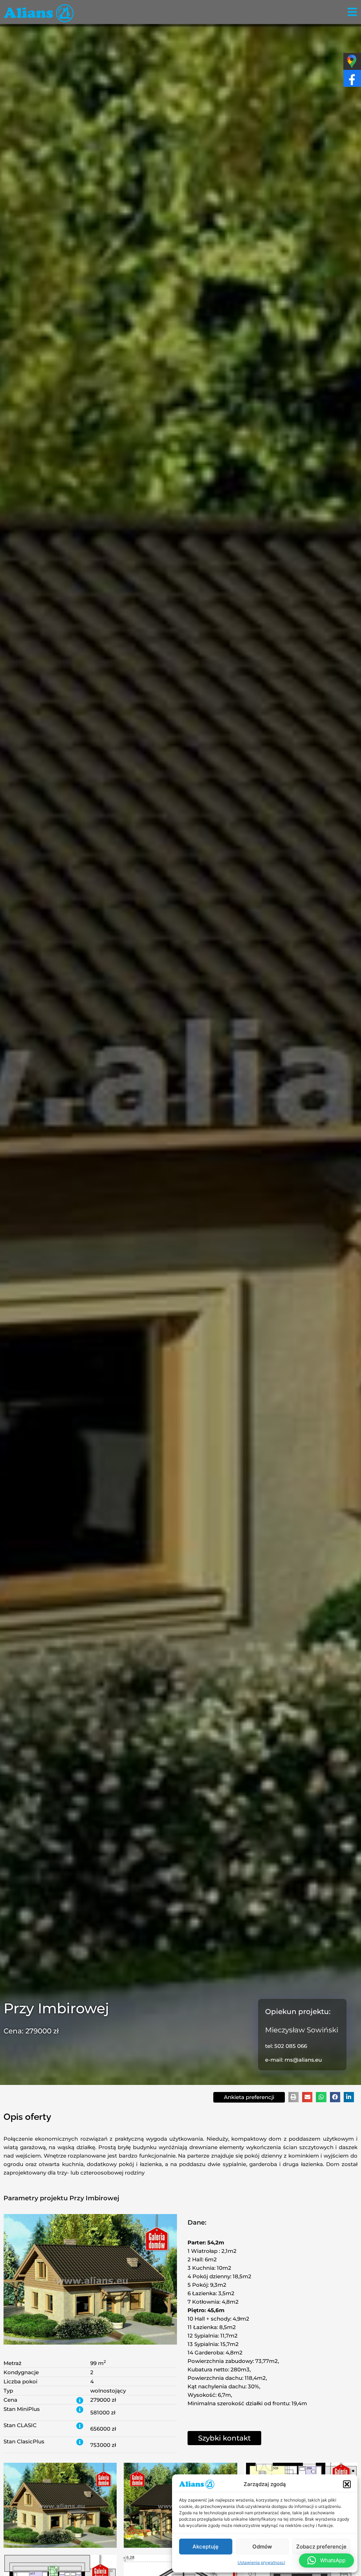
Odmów (262, 2547)
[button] (347, 2484)
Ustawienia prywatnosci (261, 2562)
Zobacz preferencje (321, 2547)
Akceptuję (206, 2547)
